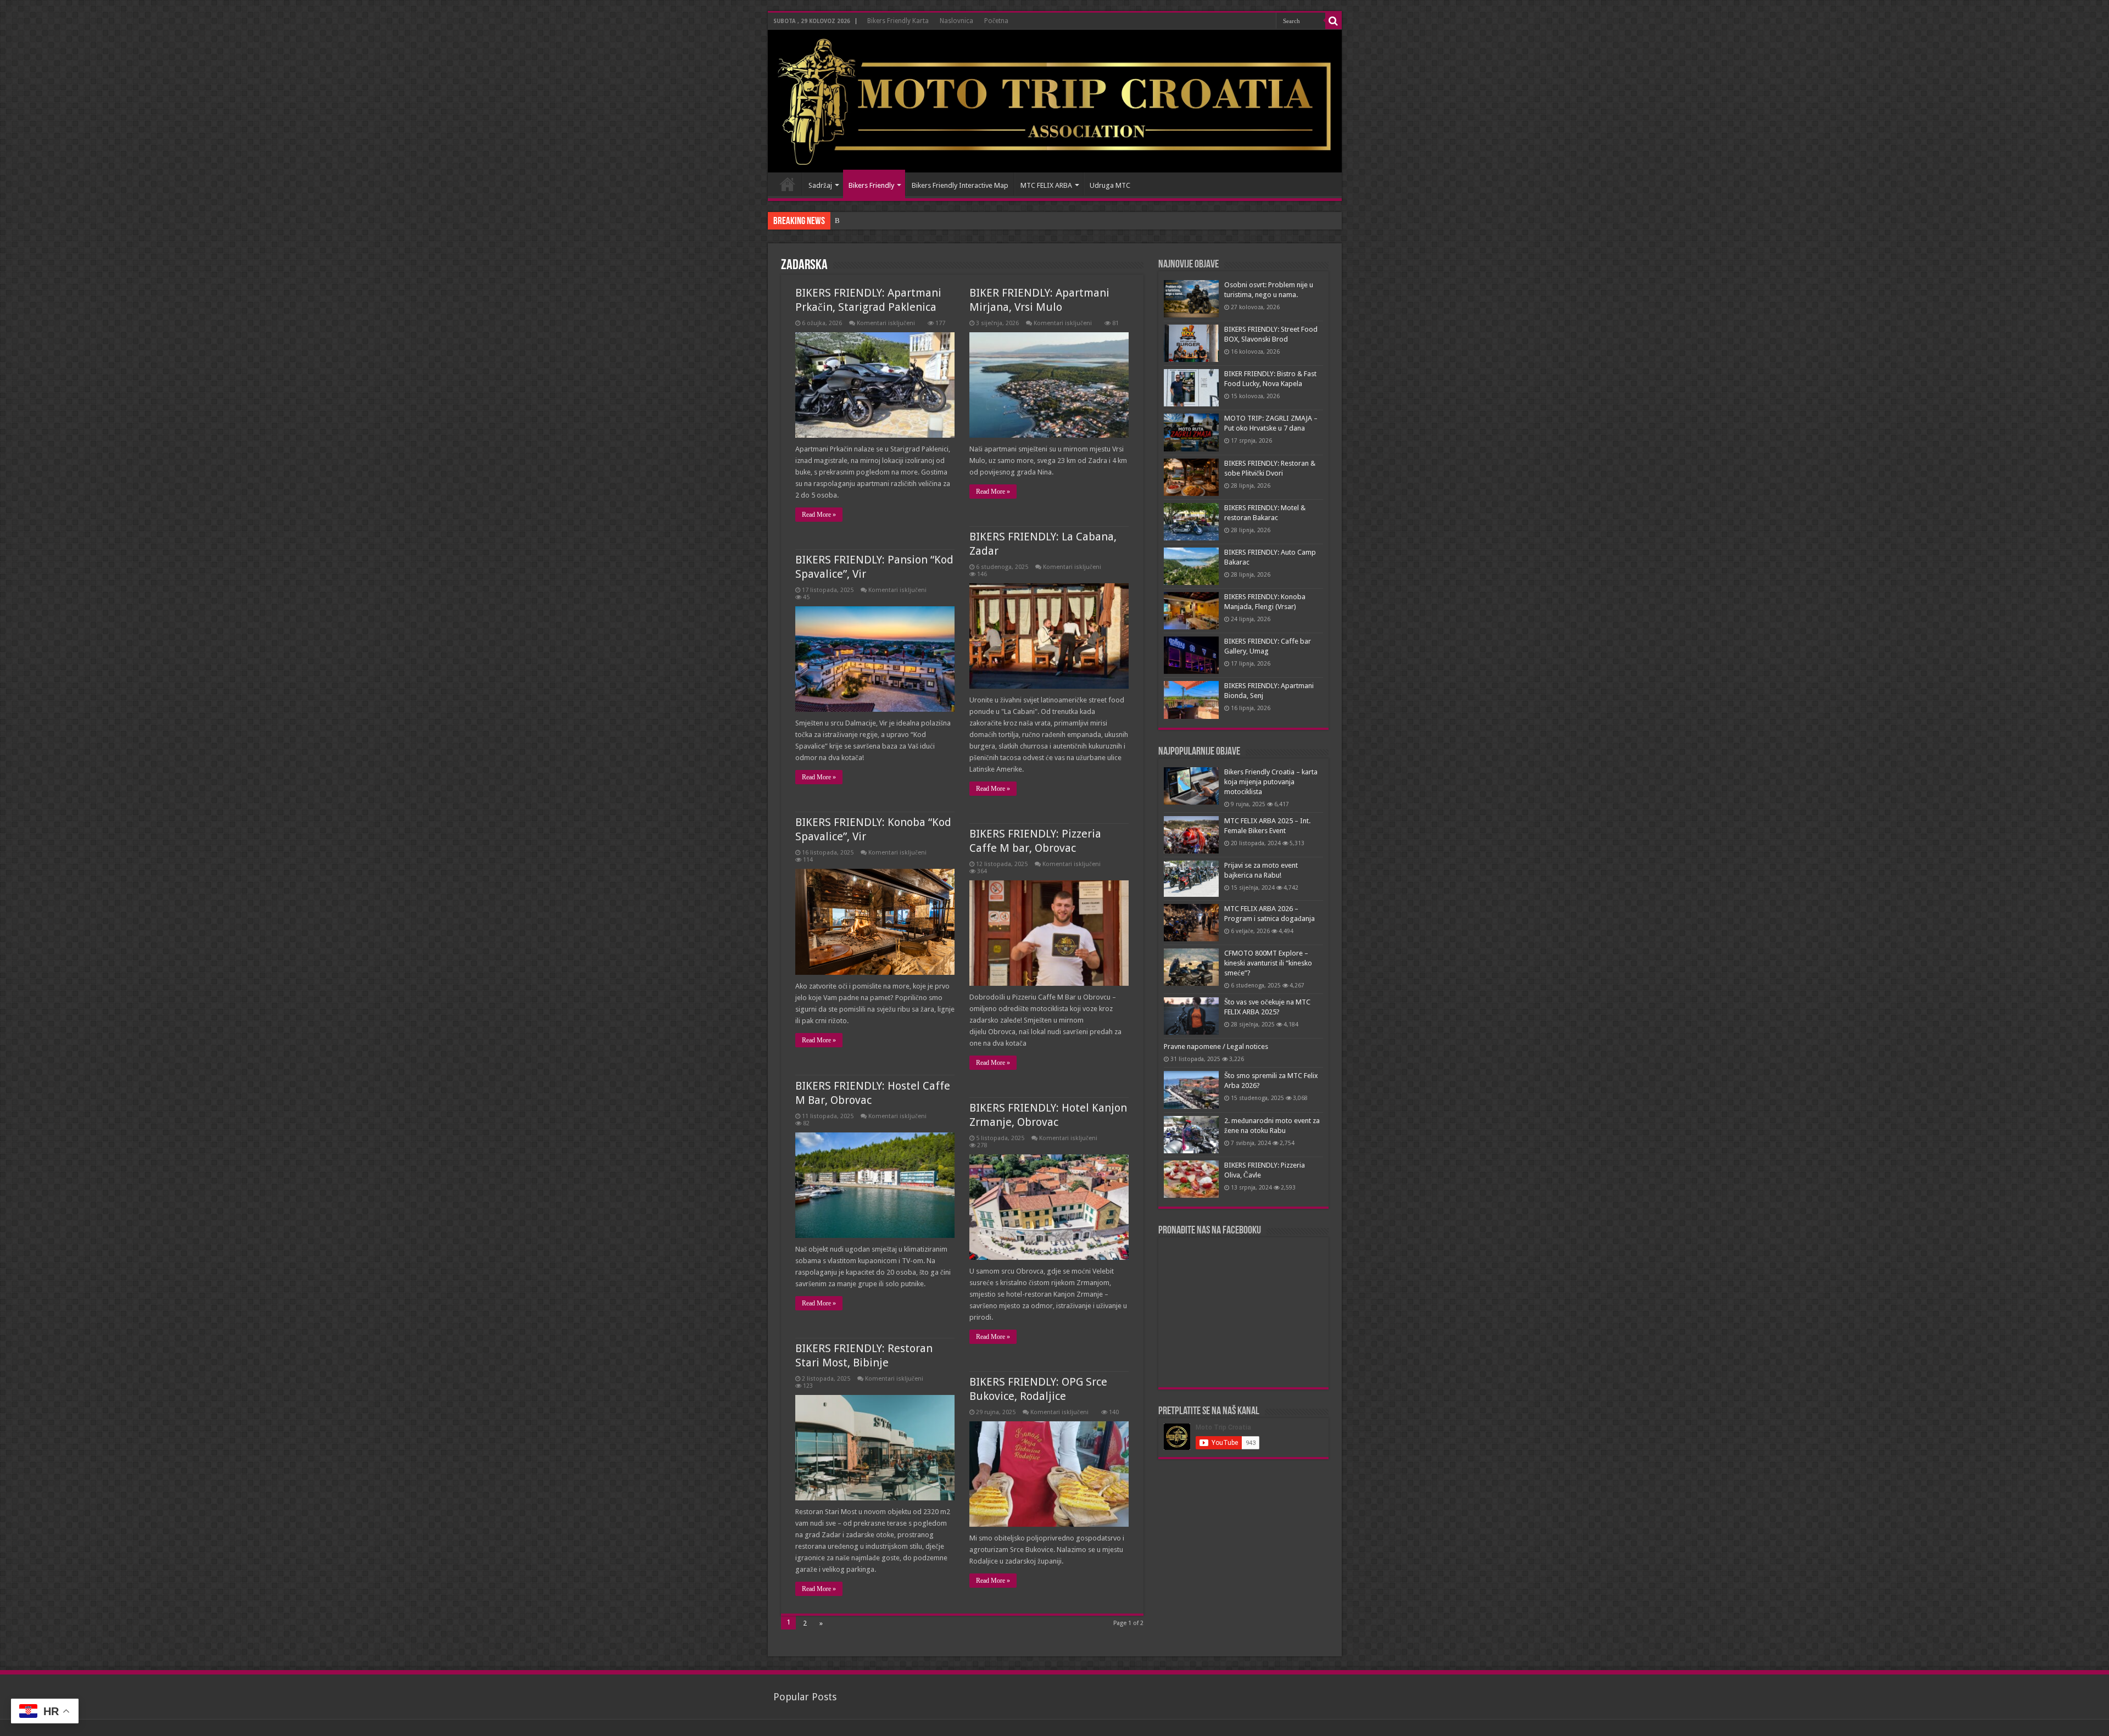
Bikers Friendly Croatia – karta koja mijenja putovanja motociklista (1271, 782)
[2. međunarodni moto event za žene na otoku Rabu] (1191, 1135)
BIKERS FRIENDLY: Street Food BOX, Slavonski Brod (917, 221)
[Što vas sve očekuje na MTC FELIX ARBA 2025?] (1191, 1016)
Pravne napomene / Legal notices (1216, 1046)
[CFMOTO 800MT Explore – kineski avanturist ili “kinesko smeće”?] (1191, 967)
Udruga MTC (1110, 185)
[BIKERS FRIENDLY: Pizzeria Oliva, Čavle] (1191, 1179)
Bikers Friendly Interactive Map (960, 185)
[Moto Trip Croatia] (1055, 101)
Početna (996, 21)
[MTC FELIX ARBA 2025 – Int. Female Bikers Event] (1191, 835)
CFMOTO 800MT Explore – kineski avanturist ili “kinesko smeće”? (1268, 963)
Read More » (819, 515)
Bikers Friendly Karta (898, 21)
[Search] (1334, 21)
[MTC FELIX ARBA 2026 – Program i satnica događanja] (1191, 923)
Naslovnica (956, 21)
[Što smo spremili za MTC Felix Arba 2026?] (1191, 1090)
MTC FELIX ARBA (1046, 185)
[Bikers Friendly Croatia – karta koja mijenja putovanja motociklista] (1191, 786)
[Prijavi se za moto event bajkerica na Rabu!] (1191, 879)
